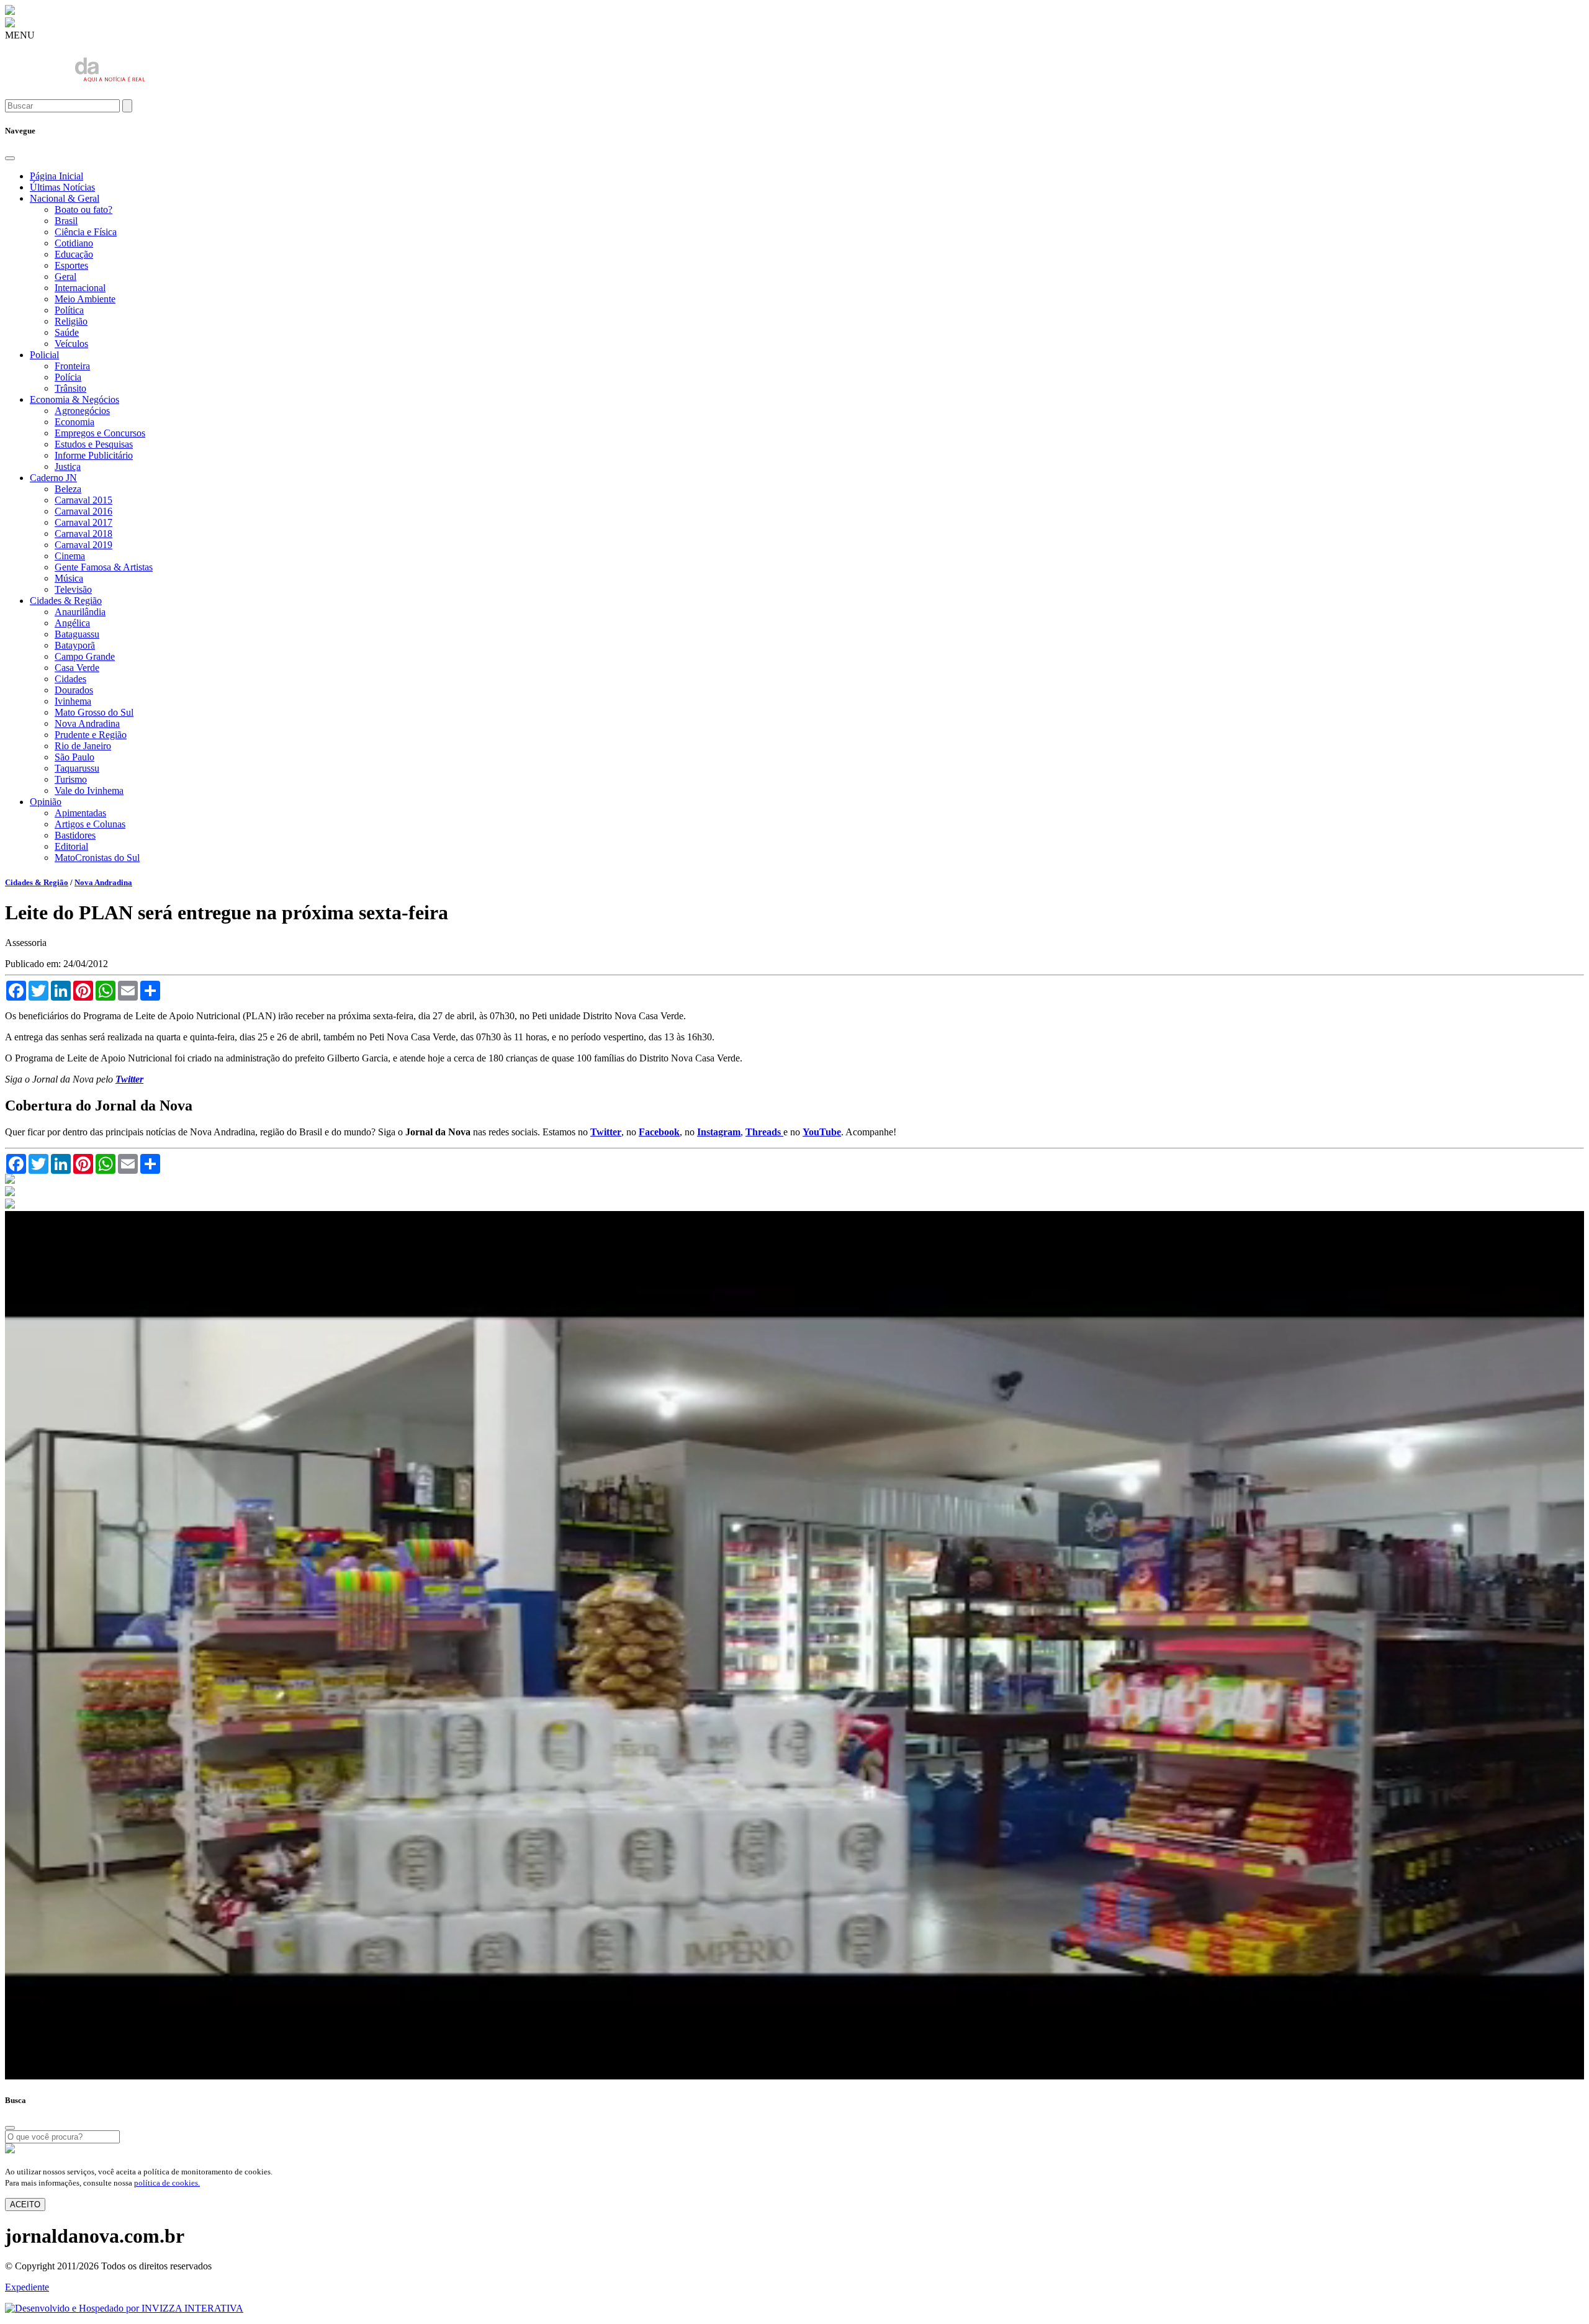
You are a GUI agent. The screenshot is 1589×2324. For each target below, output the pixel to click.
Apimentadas (80, 813)
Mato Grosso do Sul (94, 712)
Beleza (68, 489)
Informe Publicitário (94, 455)
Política (69, 310)
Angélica (72, 623)
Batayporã (75, 645)
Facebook (659, 1132)
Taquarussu (77, 768)
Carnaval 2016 (83, 511)
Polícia (68, 377)
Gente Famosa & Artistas (104, 567)
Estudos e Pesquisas (94, 444)
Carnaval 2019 (83, 545)
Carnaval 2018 (83, 534)
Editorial (71, 846)
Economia (74, 422)
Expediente (27, 2287)
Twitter (606, 1132)
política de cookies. (167, 2183)
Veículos (71, 344)
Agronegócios (82, 411)
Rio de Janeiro (83, 746)
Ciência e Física (86, 232)
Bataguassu (77, 634)
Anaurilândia (80, 612)
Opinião (46, 802)
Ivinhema (73, 701)
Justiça (68, 466)
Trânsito (70, 388)
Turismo (71, 779)
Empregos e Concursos (100, 433)
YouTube (822, 1132)
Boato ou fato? (83, 209)
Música (69, 578)
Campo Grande (85, 656)
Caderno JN (53, 478)
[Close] (10, 158)
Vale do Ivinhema (89, 790)
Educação (74, 254)
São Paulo (74, 757)
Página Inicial (56, 176)
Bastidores (75, 835)
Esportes (71, 265)
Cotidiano (74, 243)
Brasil (66, 221)
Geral (65, 277)
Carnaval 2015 (83, 500)
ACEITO (25, 2205)
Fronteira (72, 366)
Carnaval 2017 (83, 522)
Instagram (719, 1132)
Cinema (70, 556)
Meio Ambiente (85, 299)
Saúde (67, 332)
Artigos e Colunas (90, 824)
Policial (44, 355)
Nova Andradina (87, 723)
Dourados (74, 690)
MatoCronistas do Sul (97, 858)
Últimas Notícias (62, 187)
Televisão (73, 589)
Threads (764, 1132)
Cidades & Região (66, 601)
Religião (71, 321)
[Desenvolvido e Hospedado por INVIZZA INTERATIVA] (124, 2308)
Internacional (80, 288)
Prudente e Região (91, 735)
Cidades (70, 679)
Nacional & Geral (65, 198)
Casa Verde (77, 668)
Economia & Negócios (74, 399)
